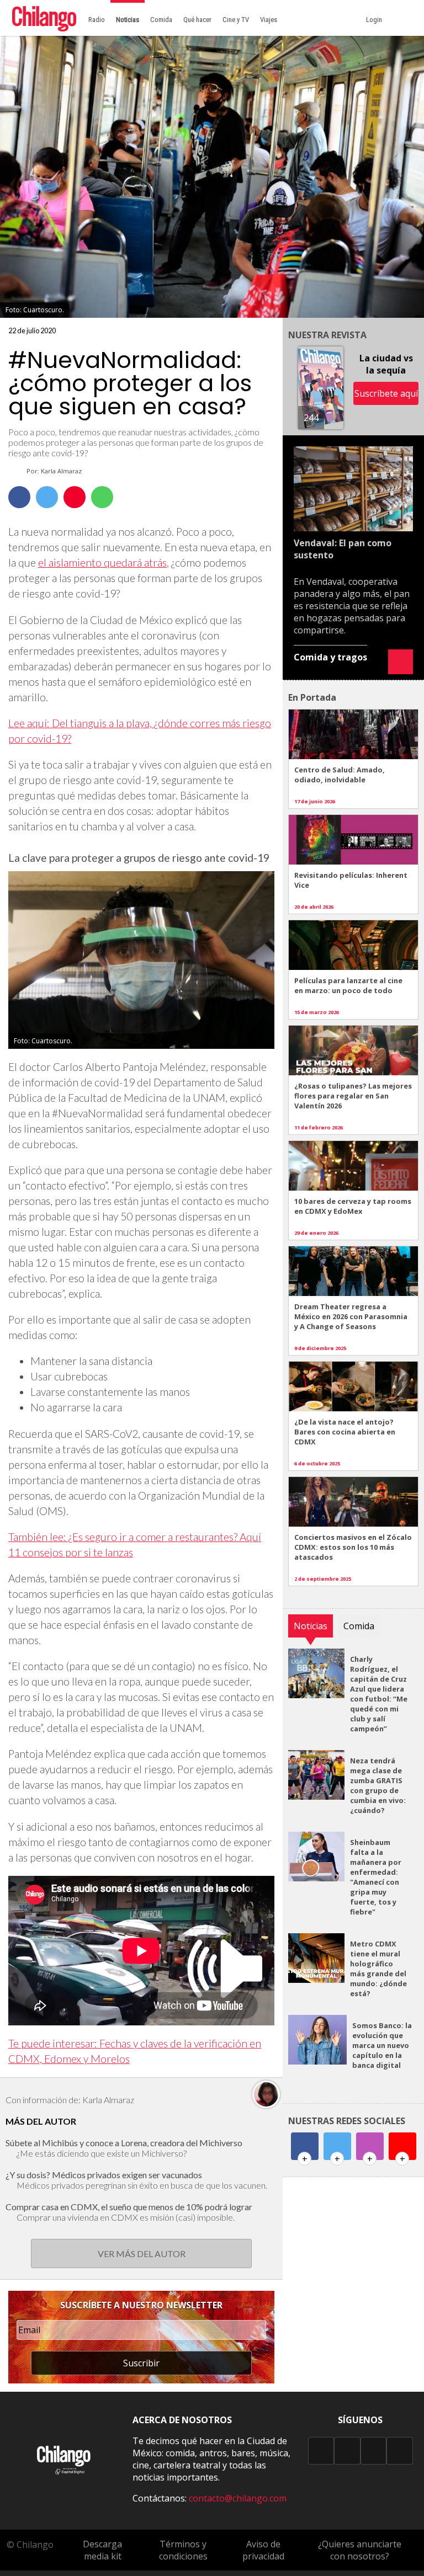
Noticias (128, 20)
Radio (97, 20)
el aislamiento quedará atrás (102, 562)
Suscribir (141, 2363)
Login (376, 20)
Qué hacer (197, 20)
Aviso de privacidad (263, 2550)
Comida (161, 20)
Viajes (269, 20)
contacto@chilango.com (238, 2498)
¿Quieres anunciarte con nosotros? (360, 2550)
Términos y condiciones (183, 2550)
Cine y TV (236, 20)
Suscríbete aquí (386, 393)
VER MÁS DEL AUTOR (142, 2254)
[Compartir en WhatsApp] (102, 497)
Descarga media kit (102, 2550)
